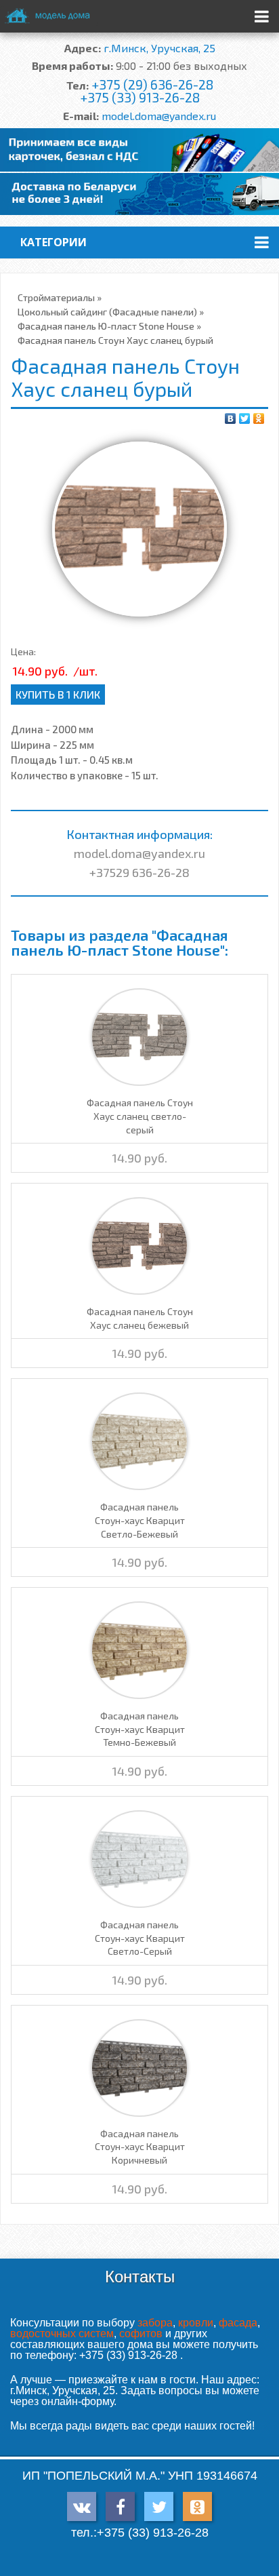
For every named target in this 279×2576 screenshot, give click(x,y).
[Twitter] (245, 418)
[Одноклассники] (259, 418)
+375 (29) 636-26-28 (152, 84)
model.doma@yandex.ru (159, 116)
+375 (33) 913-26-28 (140, 97)
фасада (238, 2323)
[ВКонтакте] (231, 418)
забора (155, 2323)
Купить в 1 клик (58, 694)
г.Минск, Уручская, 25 (159, 48)
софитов (141, 2334)
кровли (196, 2323)
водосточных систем (62, 2334)
